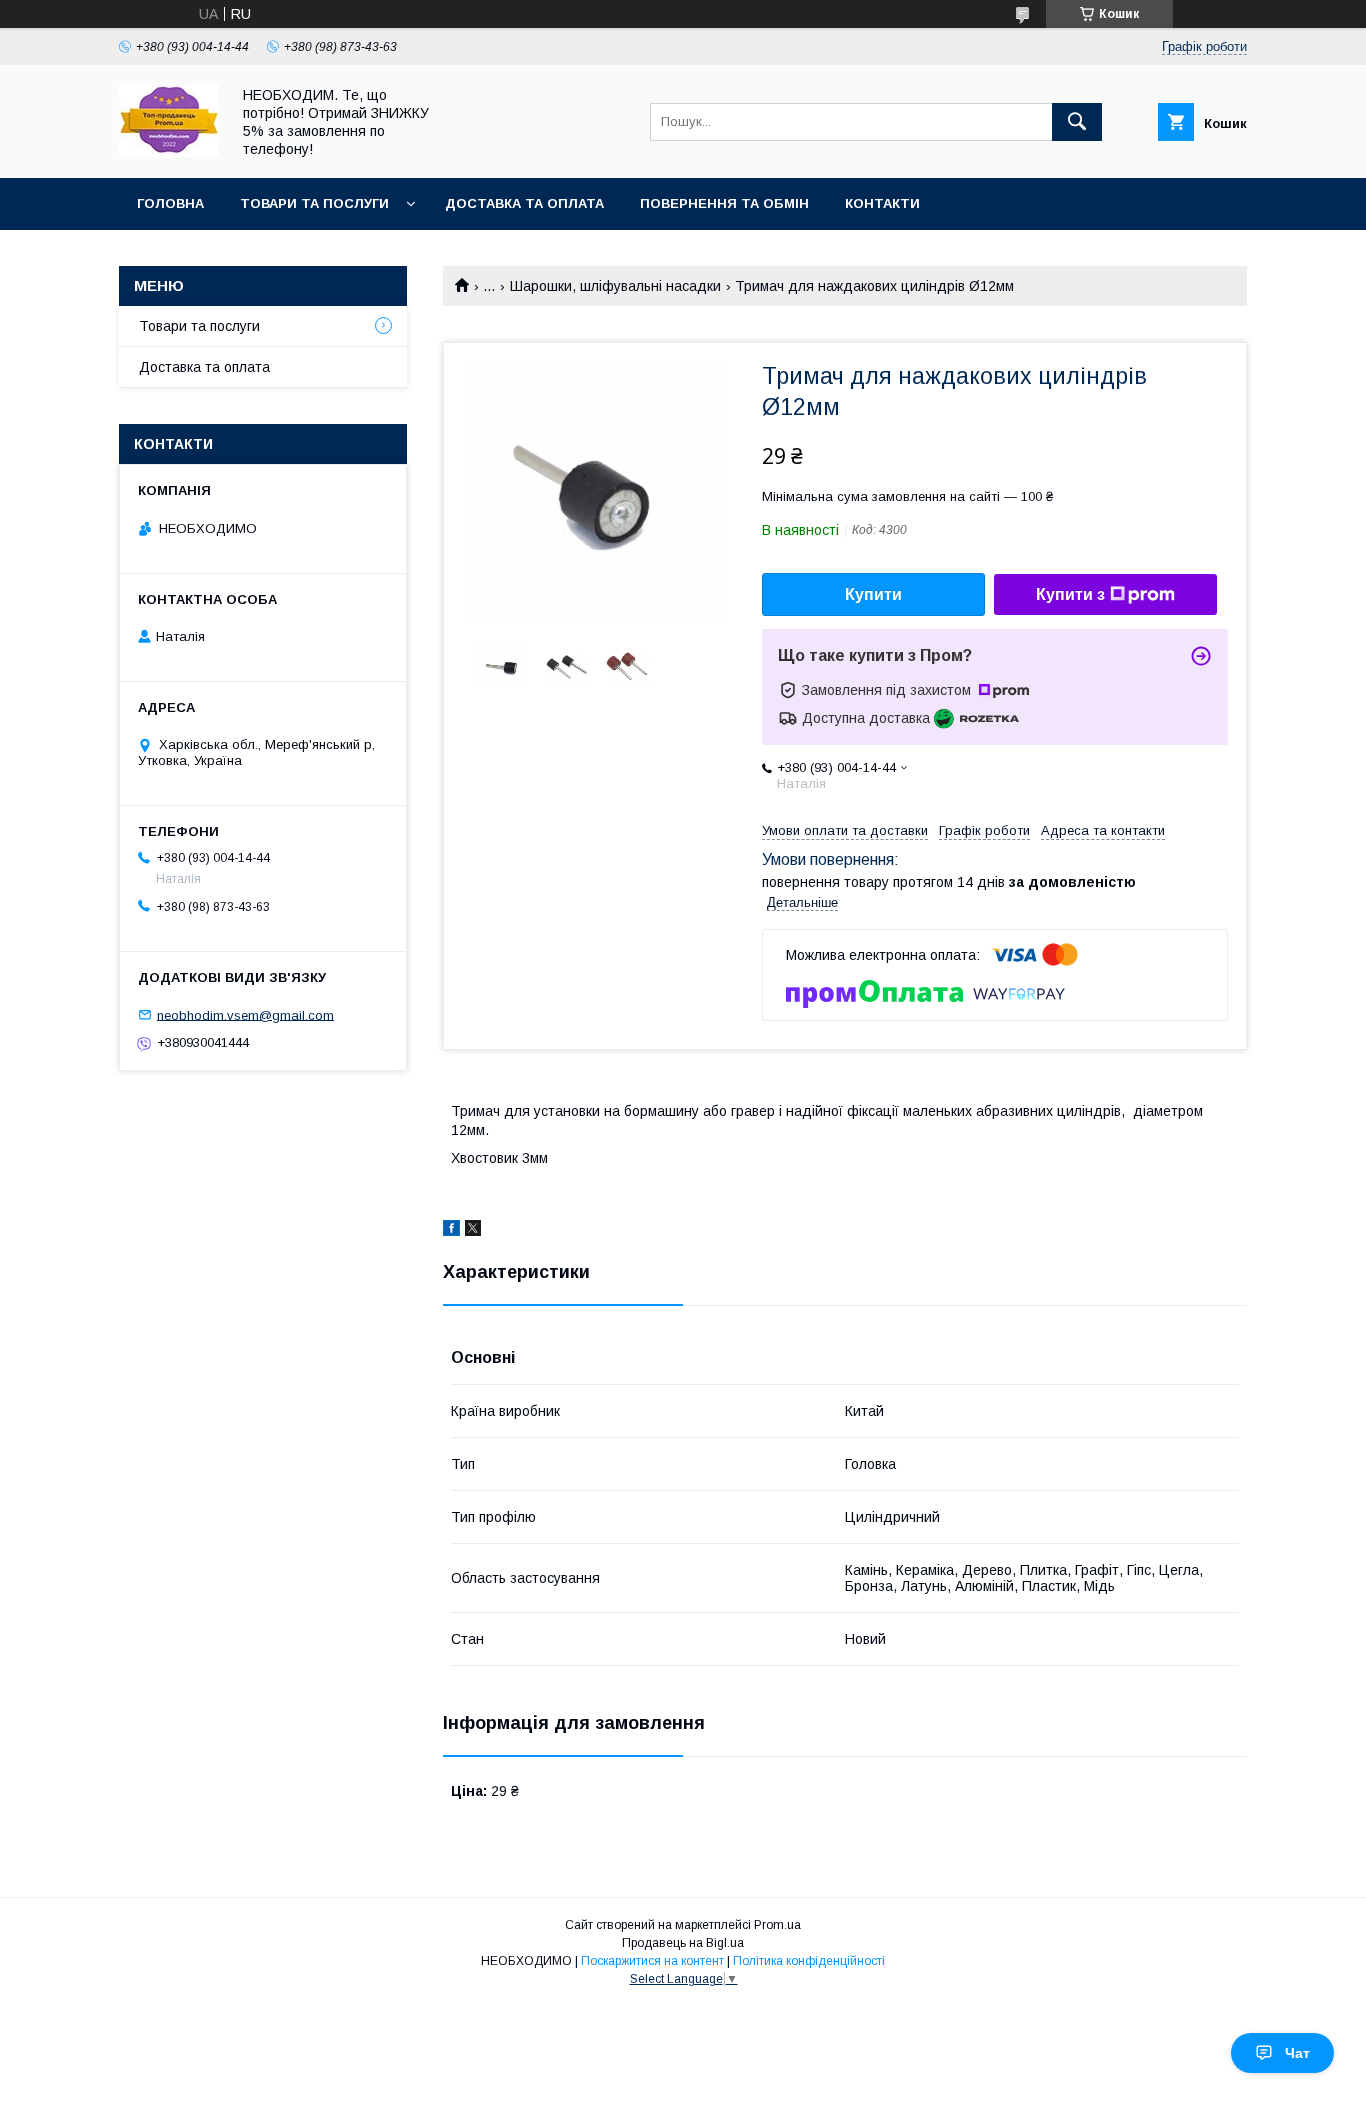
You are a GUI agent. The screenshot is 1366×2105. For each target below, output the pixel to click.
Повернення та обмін (724, 203)
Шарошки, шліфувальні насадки (615, 286)
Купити (873, 594)
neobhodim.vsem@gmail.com (245, 1014)
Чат (1297, 2053)
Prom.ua (777, 1925)
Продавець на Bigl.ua (683, 1943)
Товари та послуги (314, 203)
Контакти (882, 203)
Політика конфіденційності (809, 1961)
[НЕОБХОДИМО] (169, 152)
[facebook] (451, 1231)
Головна (170, 203)
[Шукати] (1077, 122)
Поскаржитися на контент (652, 1961)
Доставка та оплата (524, 203)
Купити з (1070, 594)
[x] (473, 1231)
